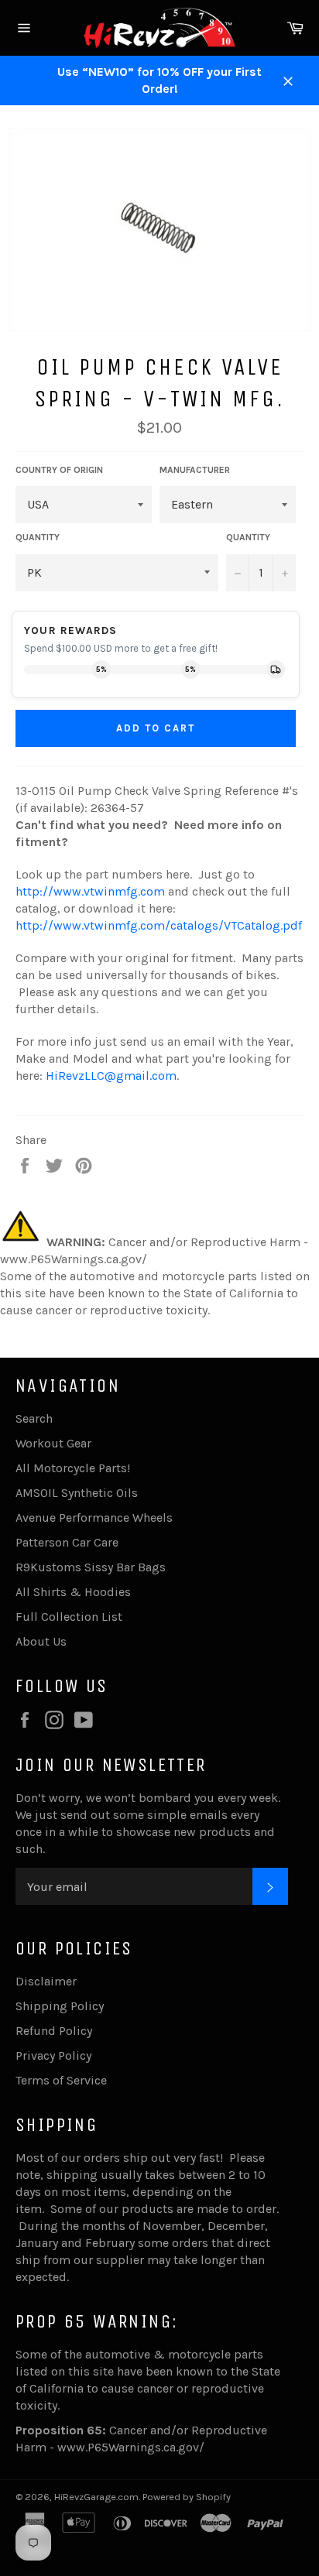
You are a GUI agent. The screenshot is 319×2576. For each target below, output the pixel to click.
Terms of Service (61, 2080)
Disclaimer (46, 1981)
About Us (41, 1641)
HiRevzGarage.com (96, 2497)
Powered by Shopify (187, 2497)
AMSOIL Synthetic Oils (77, 1493)
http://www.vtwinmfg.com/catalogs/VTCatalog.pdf (159, 925)
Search (34, 1418)
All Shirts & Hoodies (73, 1592)
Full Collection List (69, 1617)
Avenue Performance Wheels (94, 1518)
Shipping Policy (60, 2006)
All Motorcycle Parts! (73, 1468)
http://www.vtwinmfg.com (90, 891)
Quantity (248, 537)
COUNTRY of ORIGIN (59, 470)
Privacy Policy (53, 2055)
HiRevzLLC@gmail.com (111, 1076)
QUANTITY (38, 537)
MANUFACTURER (195, 470)
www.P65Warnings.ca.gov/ (131, 2447)
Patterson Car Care (67, 1542)
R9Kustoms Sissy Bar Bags (91, 1567)
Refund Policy (54, 2031)
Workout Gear (53, 1443)
